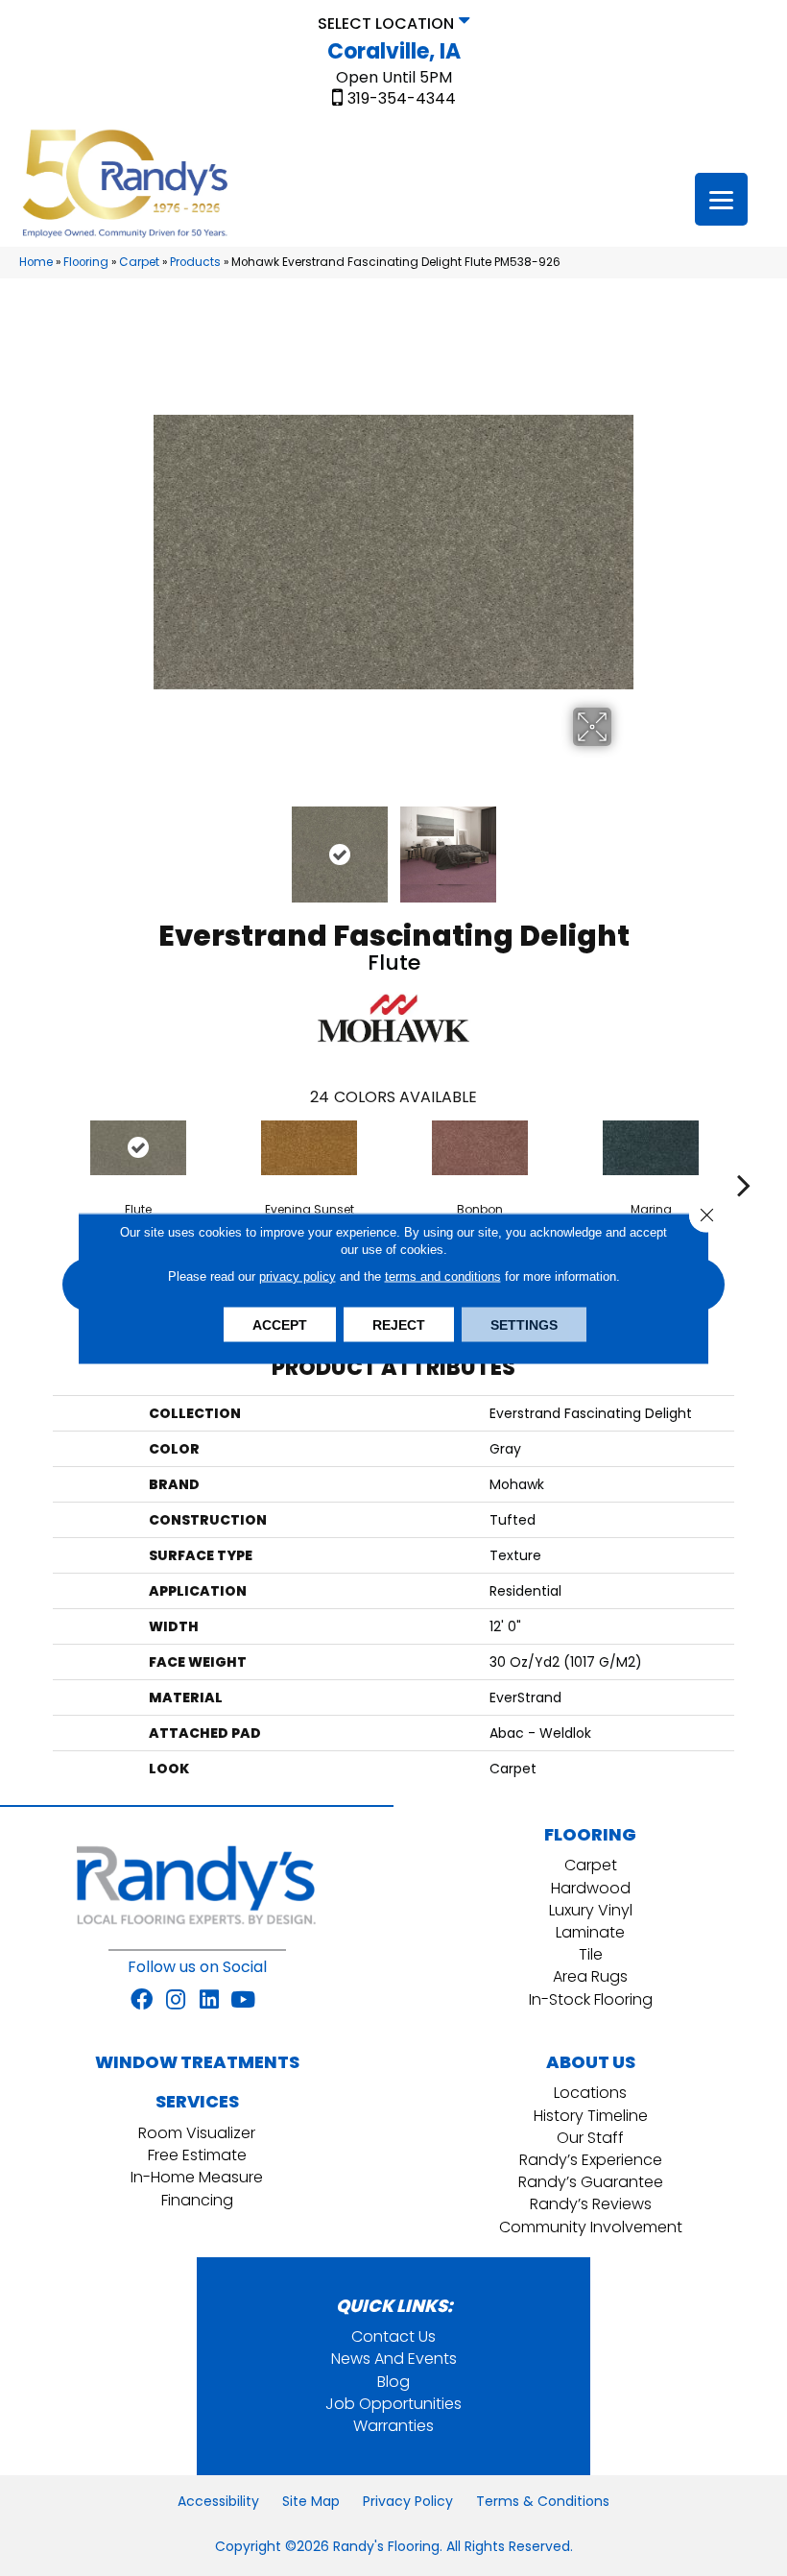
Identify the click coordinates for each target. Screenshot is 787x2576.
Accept (280, 1324)
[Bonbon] (480, 1148)
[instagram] (176, 2001)
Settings (524, 1324)
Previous (163, 845)
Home (36, 262)
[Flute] (138, 1148)
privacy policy (298, 1276)
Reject (399, 1324)
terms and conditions (443, 1276)
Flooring (86, 262)
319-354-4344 (402, 99)
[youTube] (243, 2001)
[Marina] (651, 1148)
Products (195, 262)
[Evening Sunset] (309, 1148)
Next (624, 845)
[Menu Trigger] (721, 199)
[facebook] (142, 2001)
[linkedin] (209, 2001)
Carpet (139, 262)
